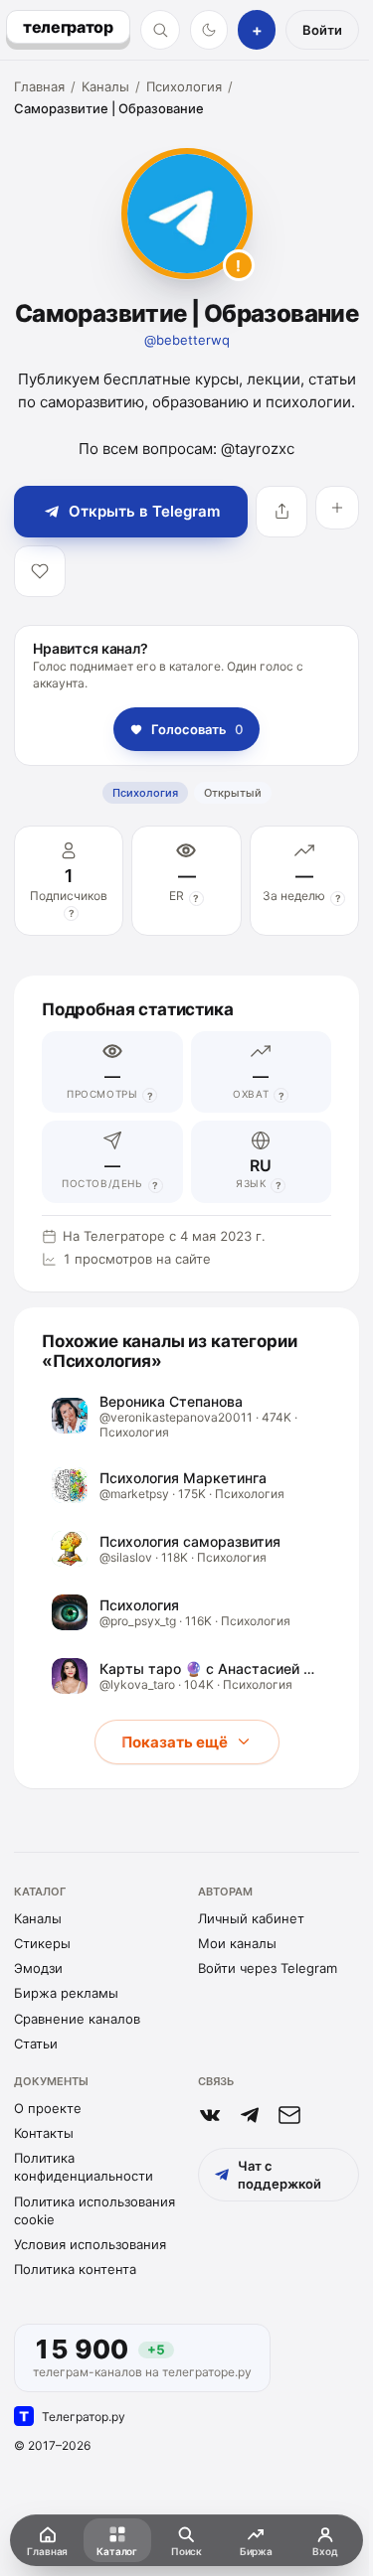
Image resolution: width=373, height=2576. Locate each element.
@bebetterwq (187, 340)
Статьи (36, 2044)
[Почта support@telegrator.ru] (289, 2115)
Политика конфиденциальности (84, 2167)
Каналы (105, 86)
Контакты (44, 2133)
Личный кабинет (251, 1918)
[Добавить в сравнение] (337, 508)
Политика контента (75, 2269)
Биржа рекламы (66, 1993)
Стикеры (42, 1943)
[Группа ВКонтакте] (210, 2115)
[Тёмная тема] (209, 30)
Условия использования (90, 2244)
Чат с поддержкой (280, 2175)
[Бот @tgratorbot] (250, 2115)
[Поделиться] (281, 512)
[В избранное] (40, 571)
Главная (39, 86)
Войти (322, 30)
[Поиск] (160, 30)
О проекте (48, 2108)
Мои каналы (237, 1943)
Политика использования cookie (94, 2210)
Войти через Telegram (268, 1968)
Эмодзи (38, 1968)
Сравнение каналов (77, 2019)
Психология (184, 86)
